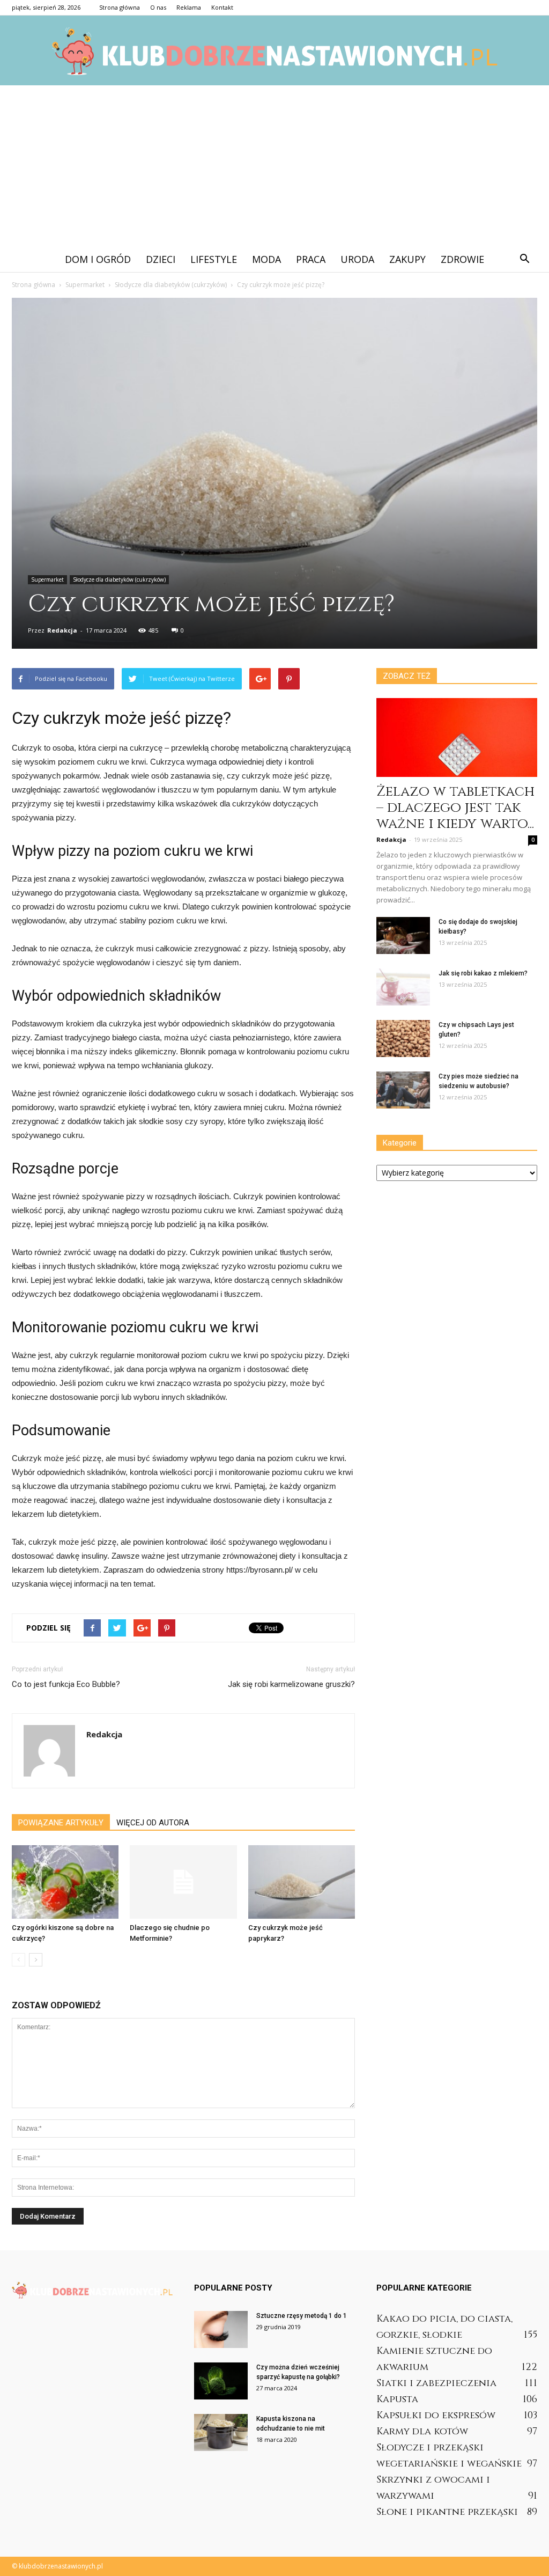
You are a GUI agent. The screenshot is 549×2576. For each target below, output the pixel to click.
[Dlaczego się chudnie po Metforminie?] (183, 1882)
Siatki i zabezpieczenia (436, 2383)
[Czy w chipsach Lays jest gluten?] (403, 1039)
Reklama (189, 7)
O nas (158, 7)
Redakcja (62, 630)
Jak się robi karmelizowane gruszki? (291, 1684)
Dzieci (161, 259)
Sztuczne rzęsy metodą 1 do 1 (302, 2316)
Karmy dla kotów (422, 2431)
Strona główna (120, 7)
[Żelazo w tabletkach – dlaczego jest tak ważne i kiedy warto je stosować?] (457, 737)
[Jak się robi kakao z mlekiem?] (403, 987)
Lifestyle (214, 259)
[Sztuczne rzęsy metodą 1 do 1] (221, 2329)
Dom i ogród (98, 259)
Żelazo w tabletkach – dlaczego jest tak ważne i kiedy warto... (455, 808)
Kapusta (397, 2399)
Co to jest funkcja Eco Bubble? (66, 1684)
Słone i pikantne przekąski (447, 2512)
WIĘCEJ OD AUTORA (153, 1823)
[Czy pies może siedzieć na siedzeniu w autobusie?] (403, 1090)
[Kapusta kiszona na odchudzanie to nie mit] (221, 2432)
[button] (524, 259)
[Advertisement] (274, 166)
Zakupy (407, 259)
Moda (266, 259)
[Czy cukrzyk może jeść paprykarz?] (302, 1882)
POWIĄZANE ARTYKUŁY (61, 1823)
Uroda (357, 259)
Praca (311, 259)
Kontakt (222, 7)
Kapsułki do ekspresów (436, 2415)
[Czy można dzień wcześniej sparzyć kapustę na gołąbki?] (221, 2381)
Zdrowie (462, 259)
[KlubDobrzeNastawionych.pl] (274, 51)
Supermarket (47, 579)
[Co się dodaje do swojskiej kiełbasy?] (403, 935)
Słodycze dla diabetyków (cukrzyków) (119, 579)
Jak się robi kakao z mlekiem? (483, 973)
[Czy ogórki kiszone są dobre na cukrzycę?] (65, 1882)
